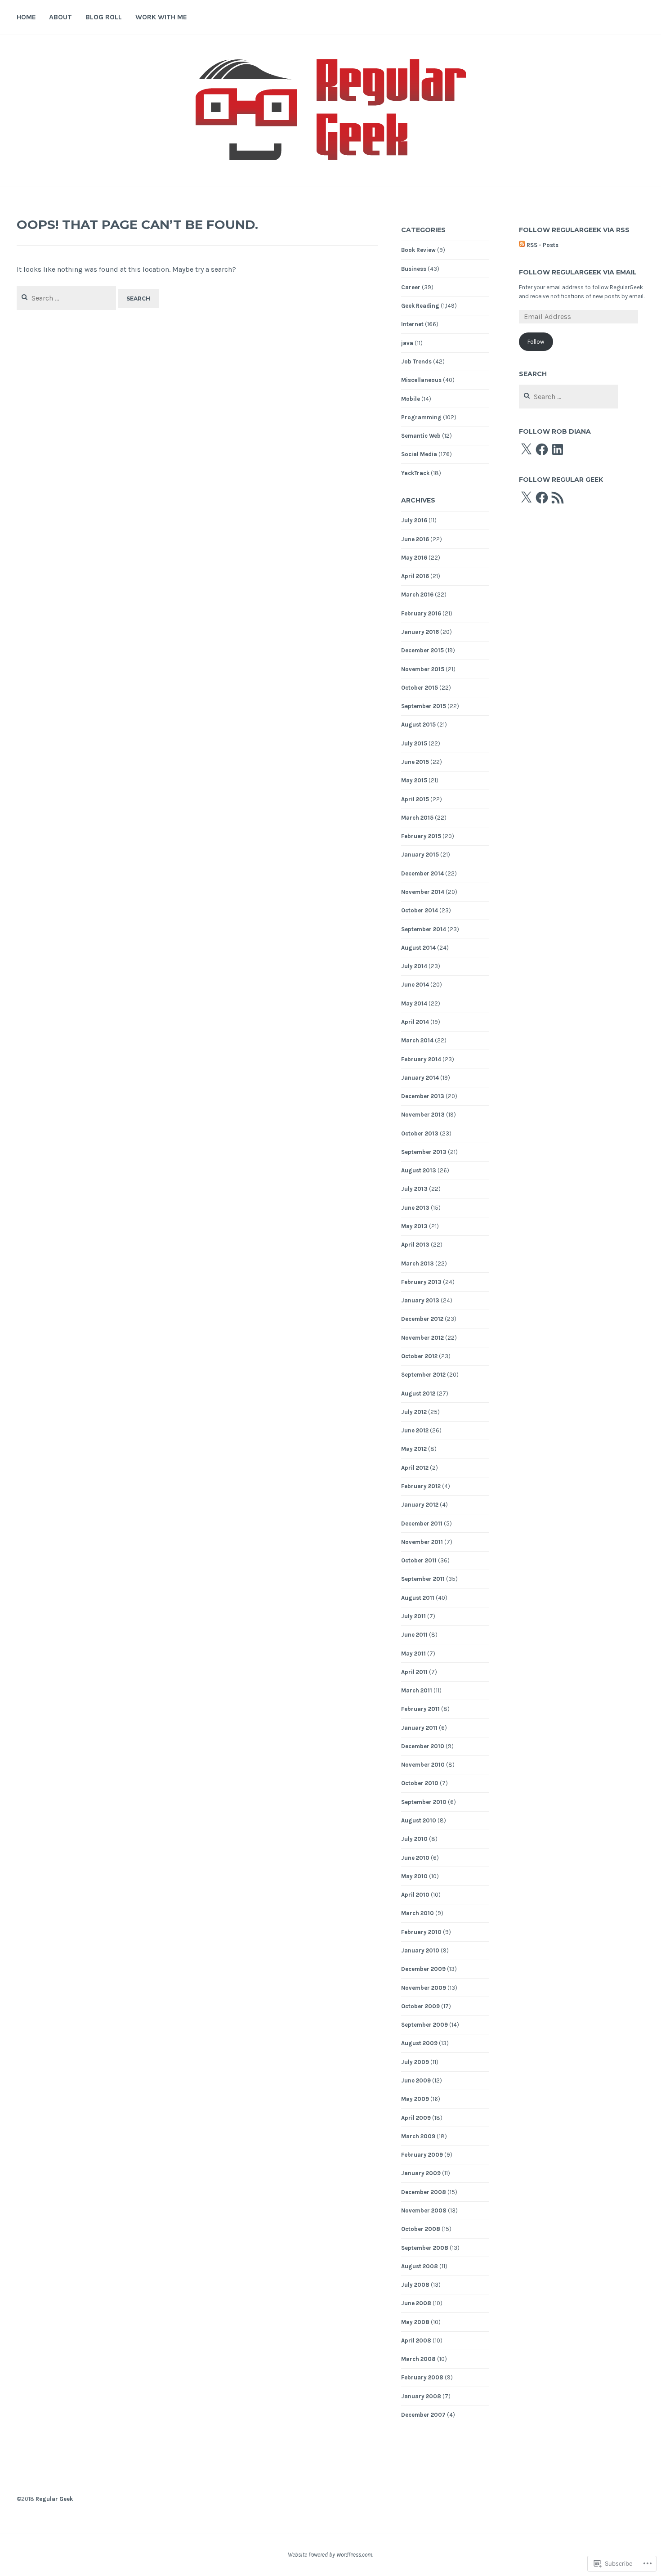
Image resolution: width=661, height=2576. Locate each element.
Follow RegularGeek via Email (578, 272)
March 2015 (417, 818)
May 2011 (413, 1654)
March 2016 (417, 595)
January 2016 (420, 632)
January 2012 (420, 1505)
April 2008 (416, 2340)
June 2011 (414, 1635)
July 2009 (415, 2062)
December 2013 (423, 1096)
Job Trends (416, 361)
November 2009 (424, 1988)
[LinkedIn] (558, 449)
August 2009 (419, 2043)
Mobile (411, 399)
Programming (421, 417)
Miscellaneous (421, 380)
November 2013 (423, 1115)
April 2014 (415, 1022)
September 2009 (424, 2025)
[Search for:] (67, 298)
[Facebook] (542, 449)
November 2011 (422, 1542)
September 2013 (424, 1152)
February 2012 (421, 1486)
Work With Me (161, 17)
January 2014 (420, 1078)
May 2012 (414, 1449)
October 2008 (421, 2229)
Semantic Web (421, 436)
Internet (412, 324)
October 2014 (420, 910)
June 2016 (415, 539)
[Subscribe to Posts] (522, 245)
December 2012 (422, 1319)
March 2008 (418, 2359)
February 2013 (421, 1282)
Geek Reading (420, 306)
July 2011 (413, 1616)
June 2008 (416, 2303)
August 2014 (418, 948)
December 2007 (423, 2415)
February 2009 (422, 2155)
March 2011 (417, 1690)
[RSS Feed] (558, 498)
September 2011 (423, 1579)
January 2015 (420, 855)
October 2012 (419, 1356)
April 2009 (416, 2118)
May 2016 (414, 558)
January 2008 (421, 2396)
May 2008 (415, 2322)
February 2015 (421, 836)
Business (414, 269)
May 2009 (415, 2099)
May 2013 (414, 1226)
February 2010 (421, 1932)
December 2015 (422, 650)
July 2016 (414, 520)
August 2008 (420, 2266)
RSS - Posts (543, 245)
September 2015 (424, 706)
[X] (526, 449)
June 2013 (415, 1208)
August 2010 (419, 1820)
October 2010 (420, 1783)
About (60, 17)
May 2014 (414, 1003)
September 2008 (425, 2248)
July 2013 (414, 1189)
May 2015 (414, 780)
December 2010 (423, 1746)
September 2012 (423, 1375)
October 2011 (419, 1560)
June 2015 (415, 762)
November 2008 (424, 2210)
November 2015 (423, 669)
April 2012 (415, 1468)
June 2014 (415, 985)
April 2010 (415, 1895)
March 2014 (417, 1040)
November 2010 (423, 1765)
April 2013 (415, 1245)
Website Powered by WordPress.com (330, 2555)
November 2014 (423, 892)
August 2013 (419, 1170)
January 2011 (419, 1728)
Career (411, 287)
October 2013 (420, 1133)
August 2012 (418, 1393)
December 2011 (422, 1524)
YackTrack (415, 473)
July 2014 (414, 966)
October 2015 (420, 688)
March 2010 (418, 1913)
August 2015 (418, 725)
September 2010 (424, 1802)
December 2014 (422, 873)
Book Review (418, 250)
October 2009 (420, 2006)
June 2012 (415, 1430)
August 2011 (418, 1598)
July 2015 (414, 743)
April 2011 (414, 1672)
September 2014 (424, 929)
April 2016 (415, 576)
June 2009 (416, 2080)
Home (26, 17)
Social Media (419, 454)
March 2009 (418, 2136)
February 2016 (421, 613)
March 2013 (418, 1263)
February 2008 (422, 2377)
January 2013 (420, 1300)
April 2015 (415, 799)
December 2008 (424, 2192)
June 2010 (415, 1858)
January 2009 (421, 2173)
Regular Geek (54, 2499)
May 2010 (414, 1876)
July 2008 (415, 2285)
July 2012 (414, 1412)
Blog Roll (104, 17)
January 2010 (420, 1950)
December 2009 (423, 1969)
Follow (536, 342)
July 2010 (414, 1839)
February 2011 (420, 1709)
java (407, 343)
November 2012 (422, 1338)
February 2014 (421, 1059)
